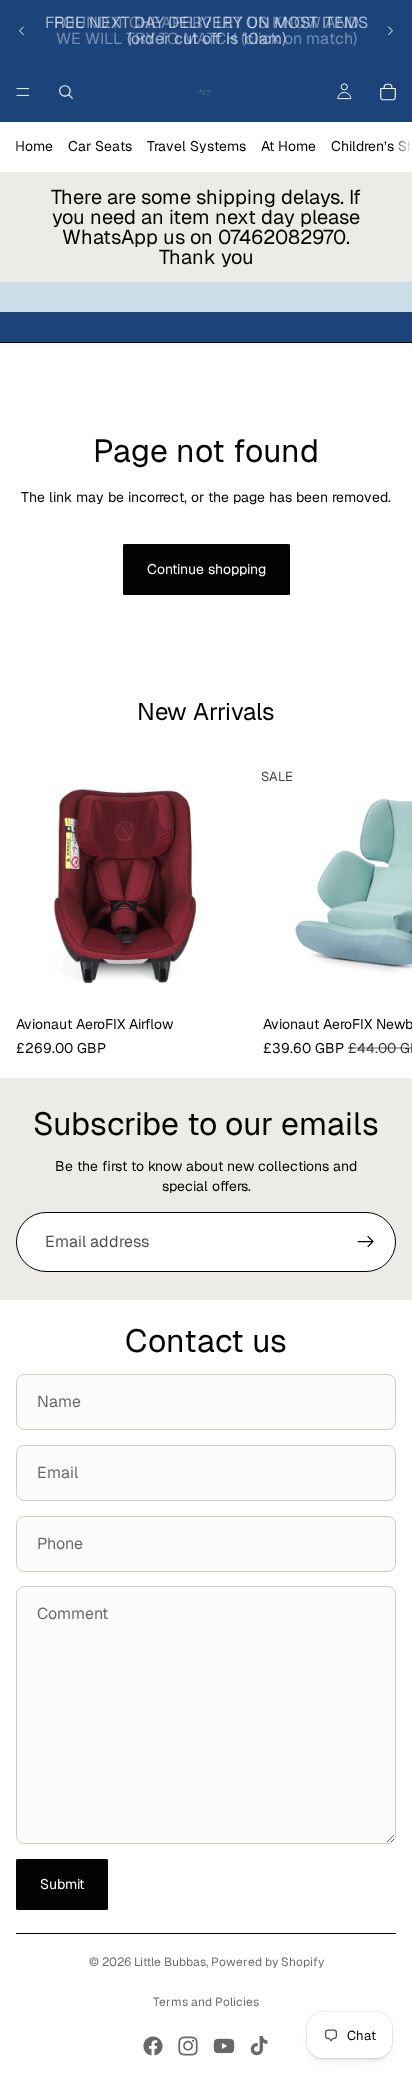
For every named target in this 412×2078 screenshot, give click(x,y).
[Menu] (23, 92)
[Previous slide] (22, 31)
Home (34, 146)
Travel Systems (196, 146)
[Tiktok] (259, 2046)
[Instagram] (188, 2046)
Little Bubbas (170, 1962)
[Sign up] (366, 1242)
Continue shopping (206, 569)
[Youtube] (224, 2046)
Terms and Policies (206, 2002)
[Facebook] (153, 2046)
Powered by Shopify (267, 1962)
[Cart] (388, 92)
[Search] (66, 92)
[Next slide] (390, 31)
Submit (62, 1884)
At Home (288, 146)
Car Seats (100, 146)
